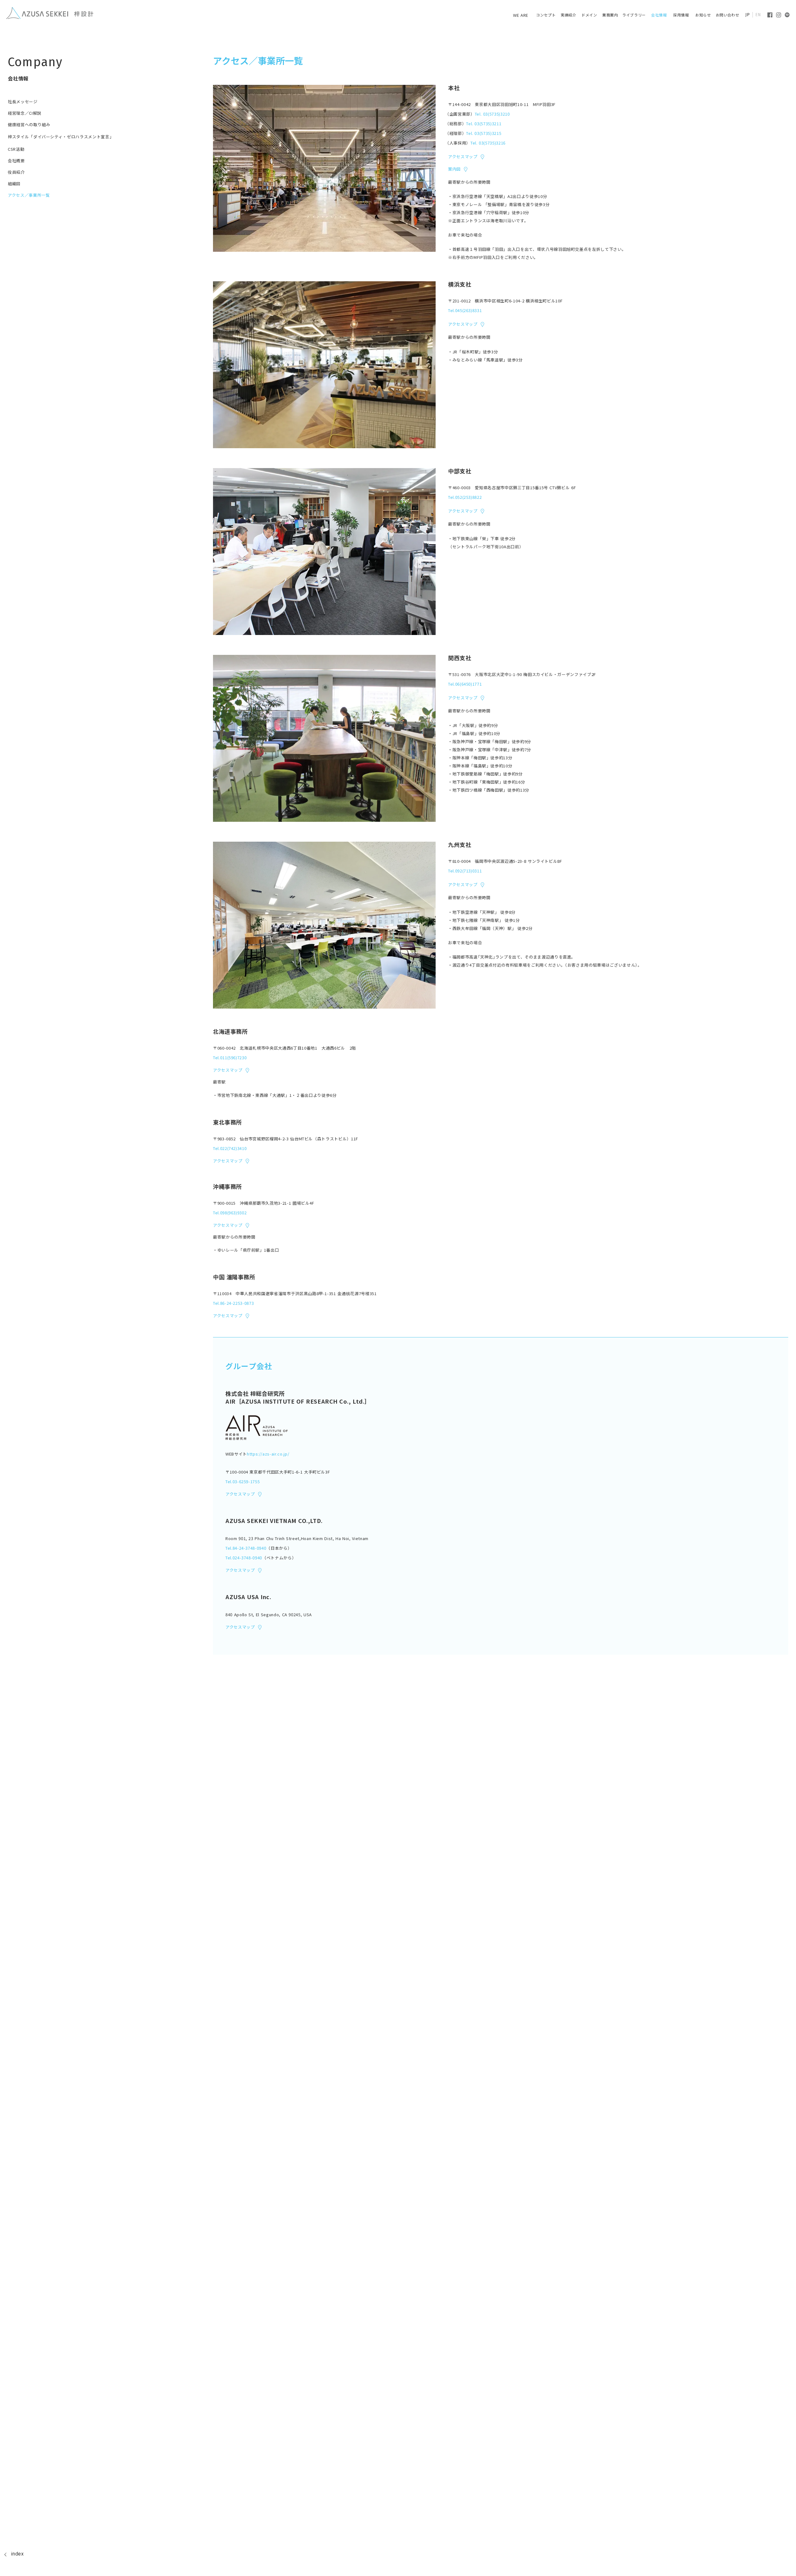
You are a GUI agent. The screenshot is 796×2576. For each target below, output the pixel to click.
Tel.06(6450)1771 (465, 684)
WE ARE (521, 15)
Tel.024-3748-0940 (244, 1558)
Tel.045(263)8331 (465, 310)
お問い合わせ (728, 15)
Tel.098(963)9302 (230, 1213)
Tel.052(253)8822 (465, 497)
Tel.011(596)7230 (230, 1058)
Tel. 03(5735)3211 (484, 124)
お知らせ (703, 15)
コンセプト (546, 15)
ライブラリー (634, 15)
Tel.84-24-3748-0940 (246, 1548)
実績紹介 (568, 15)
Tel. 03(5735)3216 (488, 143)
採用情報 (681, 15)
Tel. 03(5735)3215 (484, 133)
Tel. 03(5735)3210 (492, 114)
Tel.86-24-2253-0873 (233, 1303)
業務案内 (610, 15)
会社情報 (659, 15)
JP (747, 15)
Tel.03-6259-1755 (243, 1481)
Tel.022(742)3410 (230, 1148)
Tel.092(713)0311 (465, 871)
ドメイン (589, 15)
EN (758, 15)
